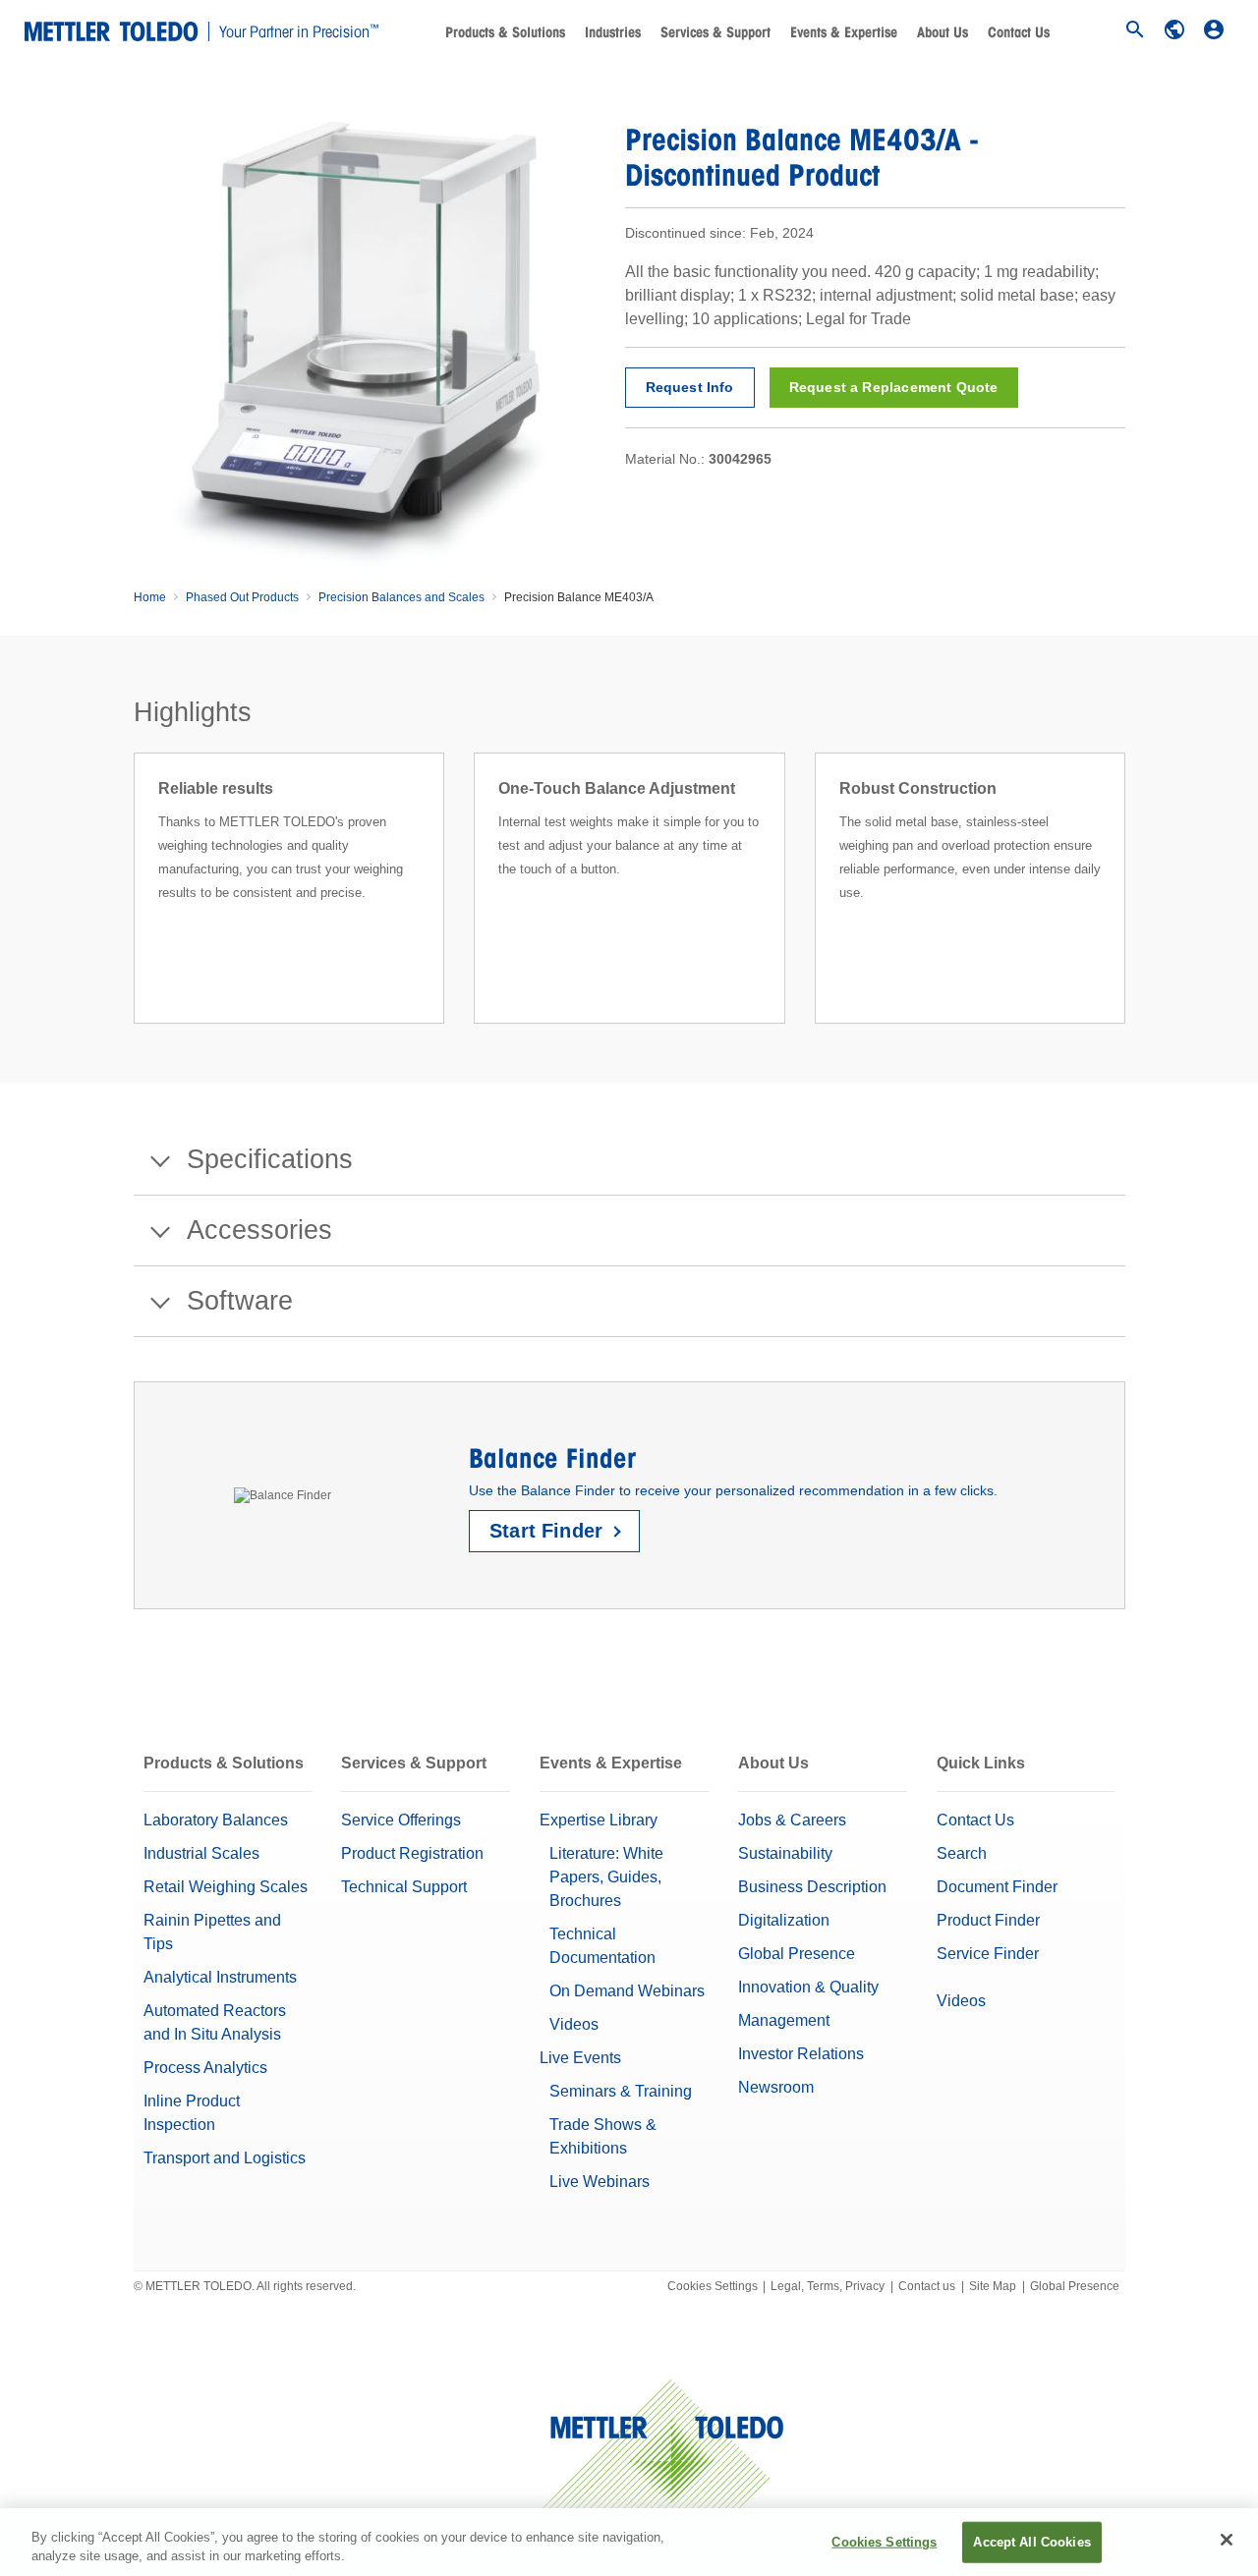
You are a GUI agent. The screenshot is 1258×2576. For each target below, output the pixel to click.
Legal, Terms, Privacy (828, 2286)
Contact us (927, 2286)
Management (784, 2020)
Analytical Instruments (220, 1977)
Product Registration (412, 1853)
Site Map (993, 2286)
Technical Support (404, 1887)
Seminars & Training (621, 2091)
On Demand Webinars (627, 1991)
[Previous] (128, 912)
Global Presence (797, 1954)
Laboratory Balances (216, 1820)
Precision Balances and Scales (401, 597)
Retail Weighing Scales (226, 1887)
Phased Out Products (242, 597)
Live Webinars (600, 2182)
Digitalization (784, 1920)
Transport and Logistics (225, 2158)
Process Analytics (205, 2068)
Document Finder (997, 1887)
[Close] (1227, 2540)
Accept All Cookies (1031, 2542)
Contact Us (1019, 32)
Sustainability (785, 1853)
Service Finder (988, 1954)
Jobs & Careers (792, 1820)
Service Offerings (401, 1820)
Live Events (580, 2058)
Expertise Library (599, 1820)
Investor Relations (801, 2054)
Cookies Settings (713, 2286)
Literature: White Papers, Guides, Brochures (606, 1877)
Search (962, 1853)
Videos (574, 2024)
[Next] (1131, 912)
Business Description (812, 1887)
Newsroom (776, 2087)
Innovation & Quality (808, 1987)
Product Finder (988, 1920)
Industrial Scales (201, 1853)
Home (150, 597)
